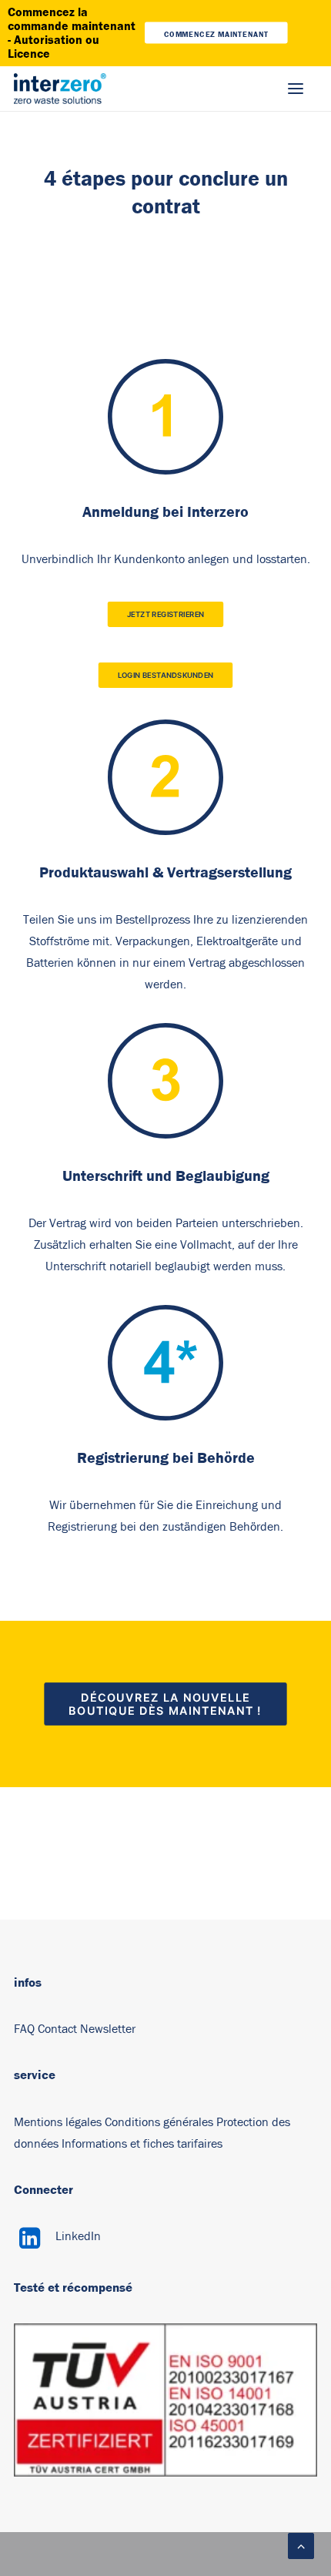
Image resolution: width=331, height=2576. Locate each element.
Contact (57, 2029)
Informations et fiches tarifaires (142, 2144)
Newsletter (108, 2029)
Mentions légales (58, 2122)
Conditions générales (159, 2122)
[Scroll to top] (301, 2545)
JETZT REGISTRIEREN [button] (166, 615)
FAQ (24, 2029)
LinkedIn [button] (78, 2236)
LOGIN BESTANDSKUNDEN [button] (166, 676)
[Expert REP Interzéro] (60, 89)
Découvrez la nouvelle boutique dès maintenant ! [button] (165, 1704)
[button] (296, 89)
